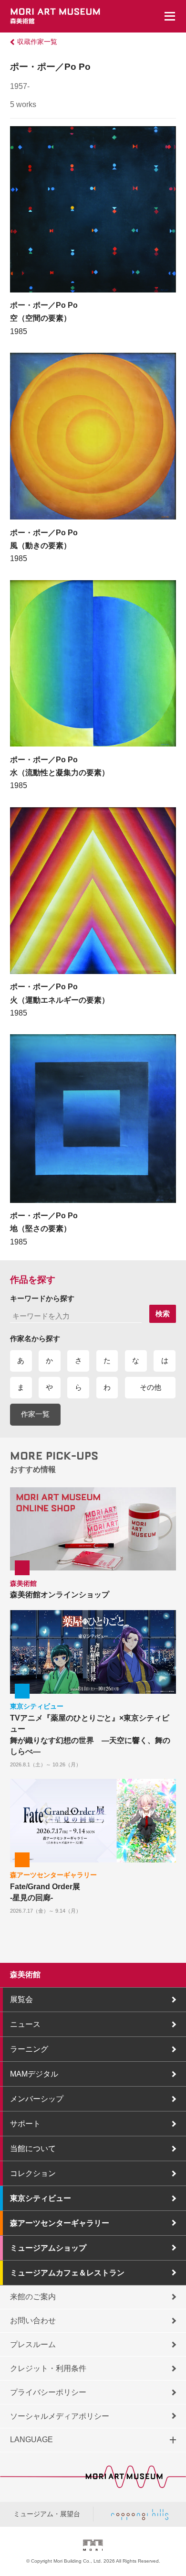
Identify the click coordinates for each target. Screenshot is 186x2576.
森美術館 (25, 1975)
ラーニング (29, 2049)
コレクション (33, 2173)
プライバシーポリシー (48, 2392)
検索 (163, 1314)
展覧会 (21, 1999)
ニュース (25, 2024)
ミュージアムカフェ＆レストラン (67, 2273)
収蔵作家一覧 (37, 42)
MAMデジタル (34, 2074)
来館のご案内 (33, 2297)
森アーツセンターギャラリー (60, 2223)
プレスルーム (33, 2344)
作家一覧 (35, 1414)
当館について (33, 2148)
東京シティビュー (41, 2198)
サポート (25, 2124)
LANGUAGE (31, 2440)
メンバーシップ (37, 2099)
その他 (150, 1387)
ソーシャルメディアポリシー (60, 2416)
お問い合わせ (33, 2321)
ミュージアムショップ (48, 2248)
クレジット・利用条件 (48, 2368)
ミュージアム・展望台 (47, 2514)
